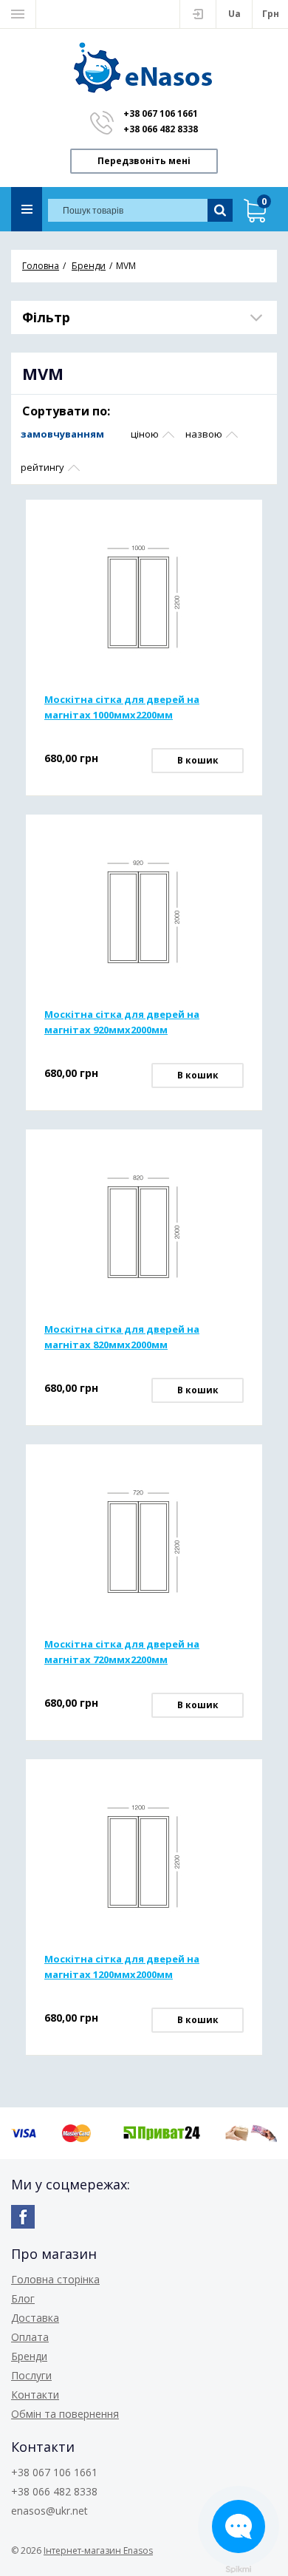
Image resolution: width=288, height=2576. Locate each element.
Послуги (31, 2375)
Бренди (29, 2356)
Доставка (35, 2318)
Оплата (30, 2337)
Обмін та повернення (65, 2414)
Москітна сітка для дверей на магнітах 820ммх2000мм (122, 1337)
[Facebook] (23, 2217)
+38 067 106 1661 (161, 113)
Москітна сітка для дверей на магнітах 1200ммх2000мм (122, 1967)
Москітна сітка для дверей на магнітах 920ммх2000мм (122, 1022)
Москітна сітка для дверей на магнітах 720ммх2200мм (122, 1652)
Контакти (35, 2395)
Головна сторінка (55, 2279)
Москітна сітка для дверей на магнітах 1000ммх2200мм (122, 707)
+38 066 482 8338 (161, 129)
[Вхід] (198, 14)
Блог (23, 2298)
